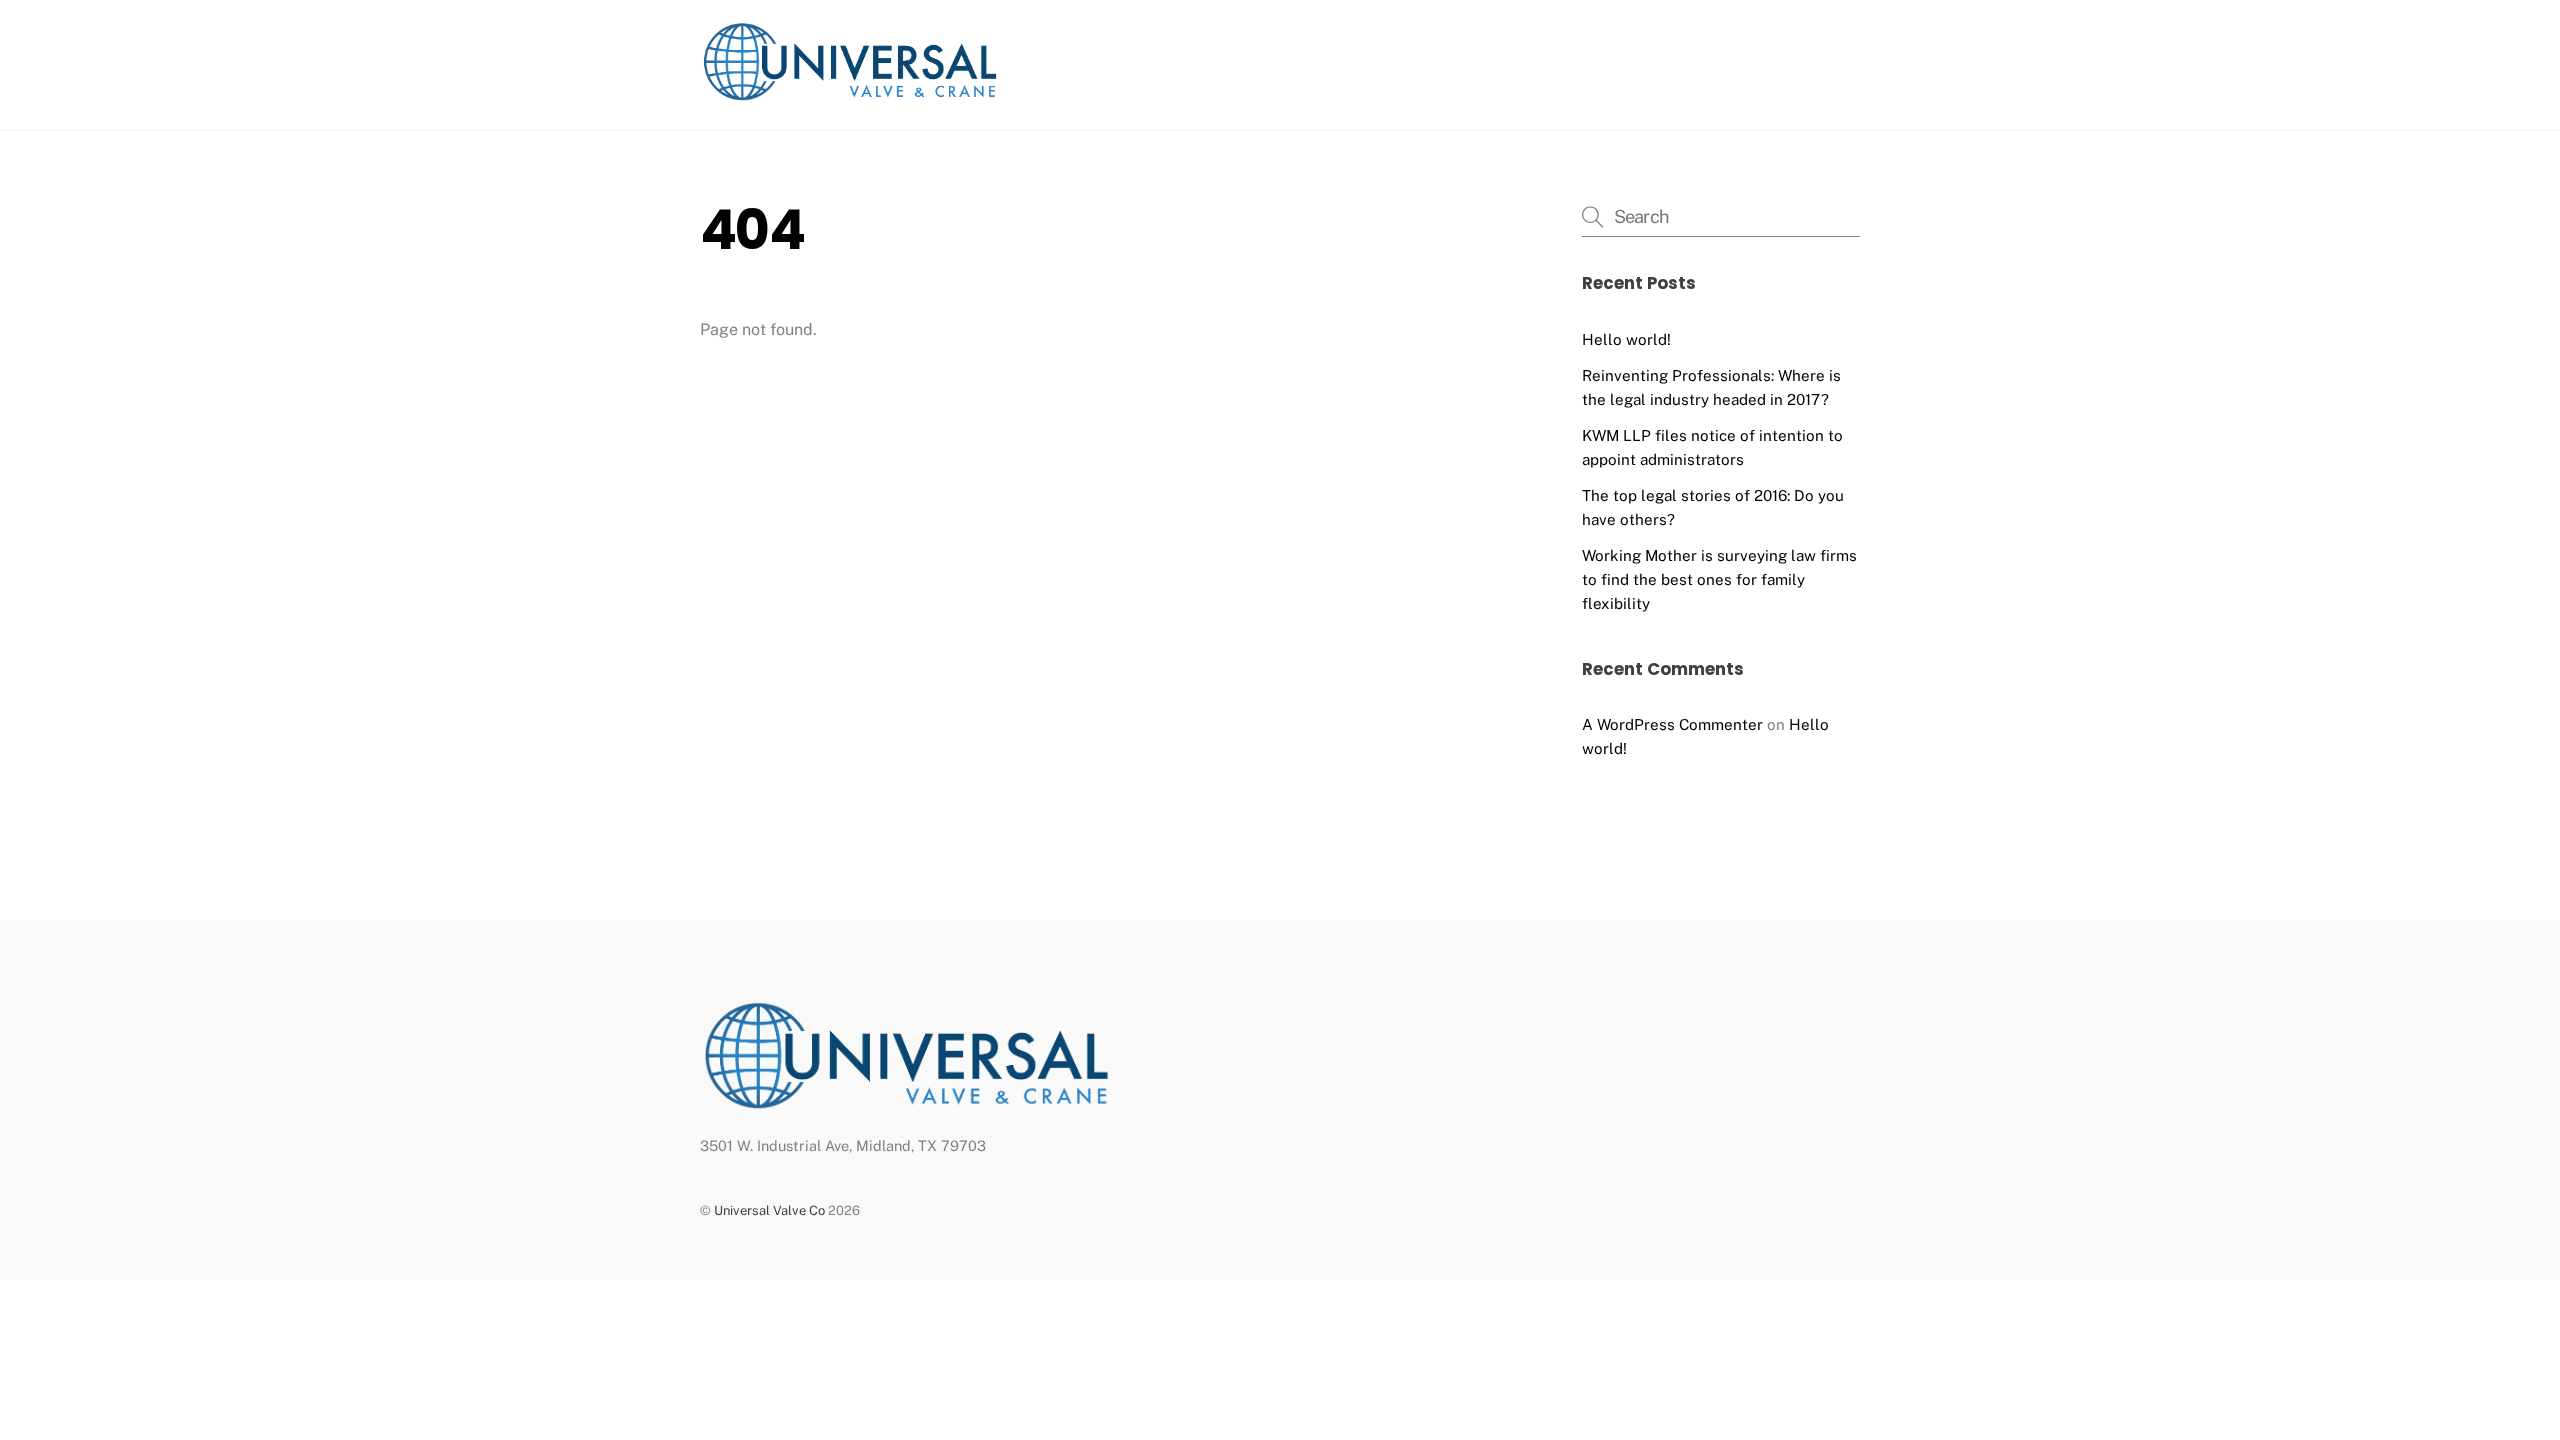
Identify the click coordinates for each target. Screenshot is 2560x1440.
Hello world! (1626, 339)
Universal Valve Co (769, 1210)
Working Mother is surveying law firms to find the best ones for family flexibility (1719, 579)
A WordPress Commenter (1672, 724)
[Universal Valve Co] (850, 94)
